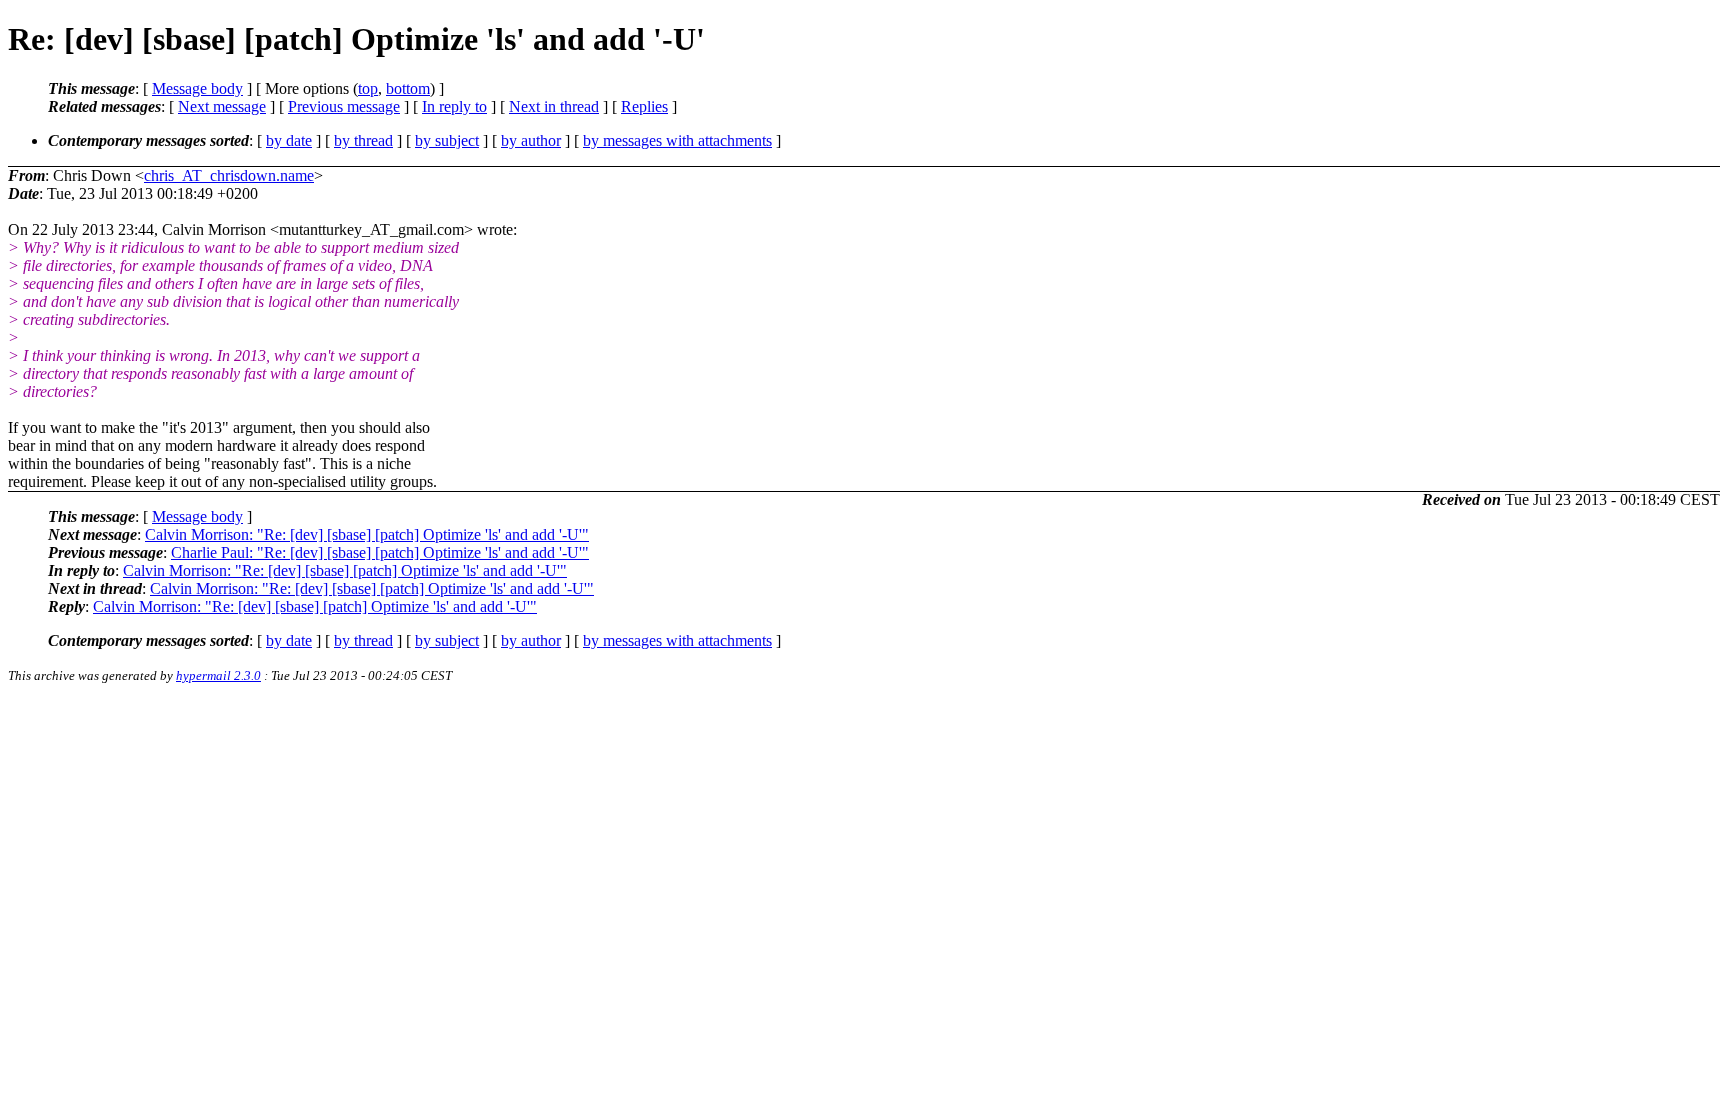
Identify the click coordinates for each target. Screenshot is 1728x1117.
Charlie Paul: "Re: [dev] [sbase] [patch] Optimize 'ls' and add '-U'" (380, 552)
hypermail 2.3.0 (218, 675)
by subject (447, 140)
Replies (644, 106)
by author (531, 140)
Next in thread (554, 106)
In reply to (454, 106)
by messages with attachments (677, 140)
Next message (222, 106)
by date (289, 140)
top (368, 88)
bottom (408, 88)
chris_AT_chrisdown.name (229, 175)
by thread (363, 140)
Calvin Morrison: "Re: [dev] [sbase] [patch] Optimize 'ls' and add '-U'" (367, 534)
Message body (197, 88)
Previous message (344, 106)
